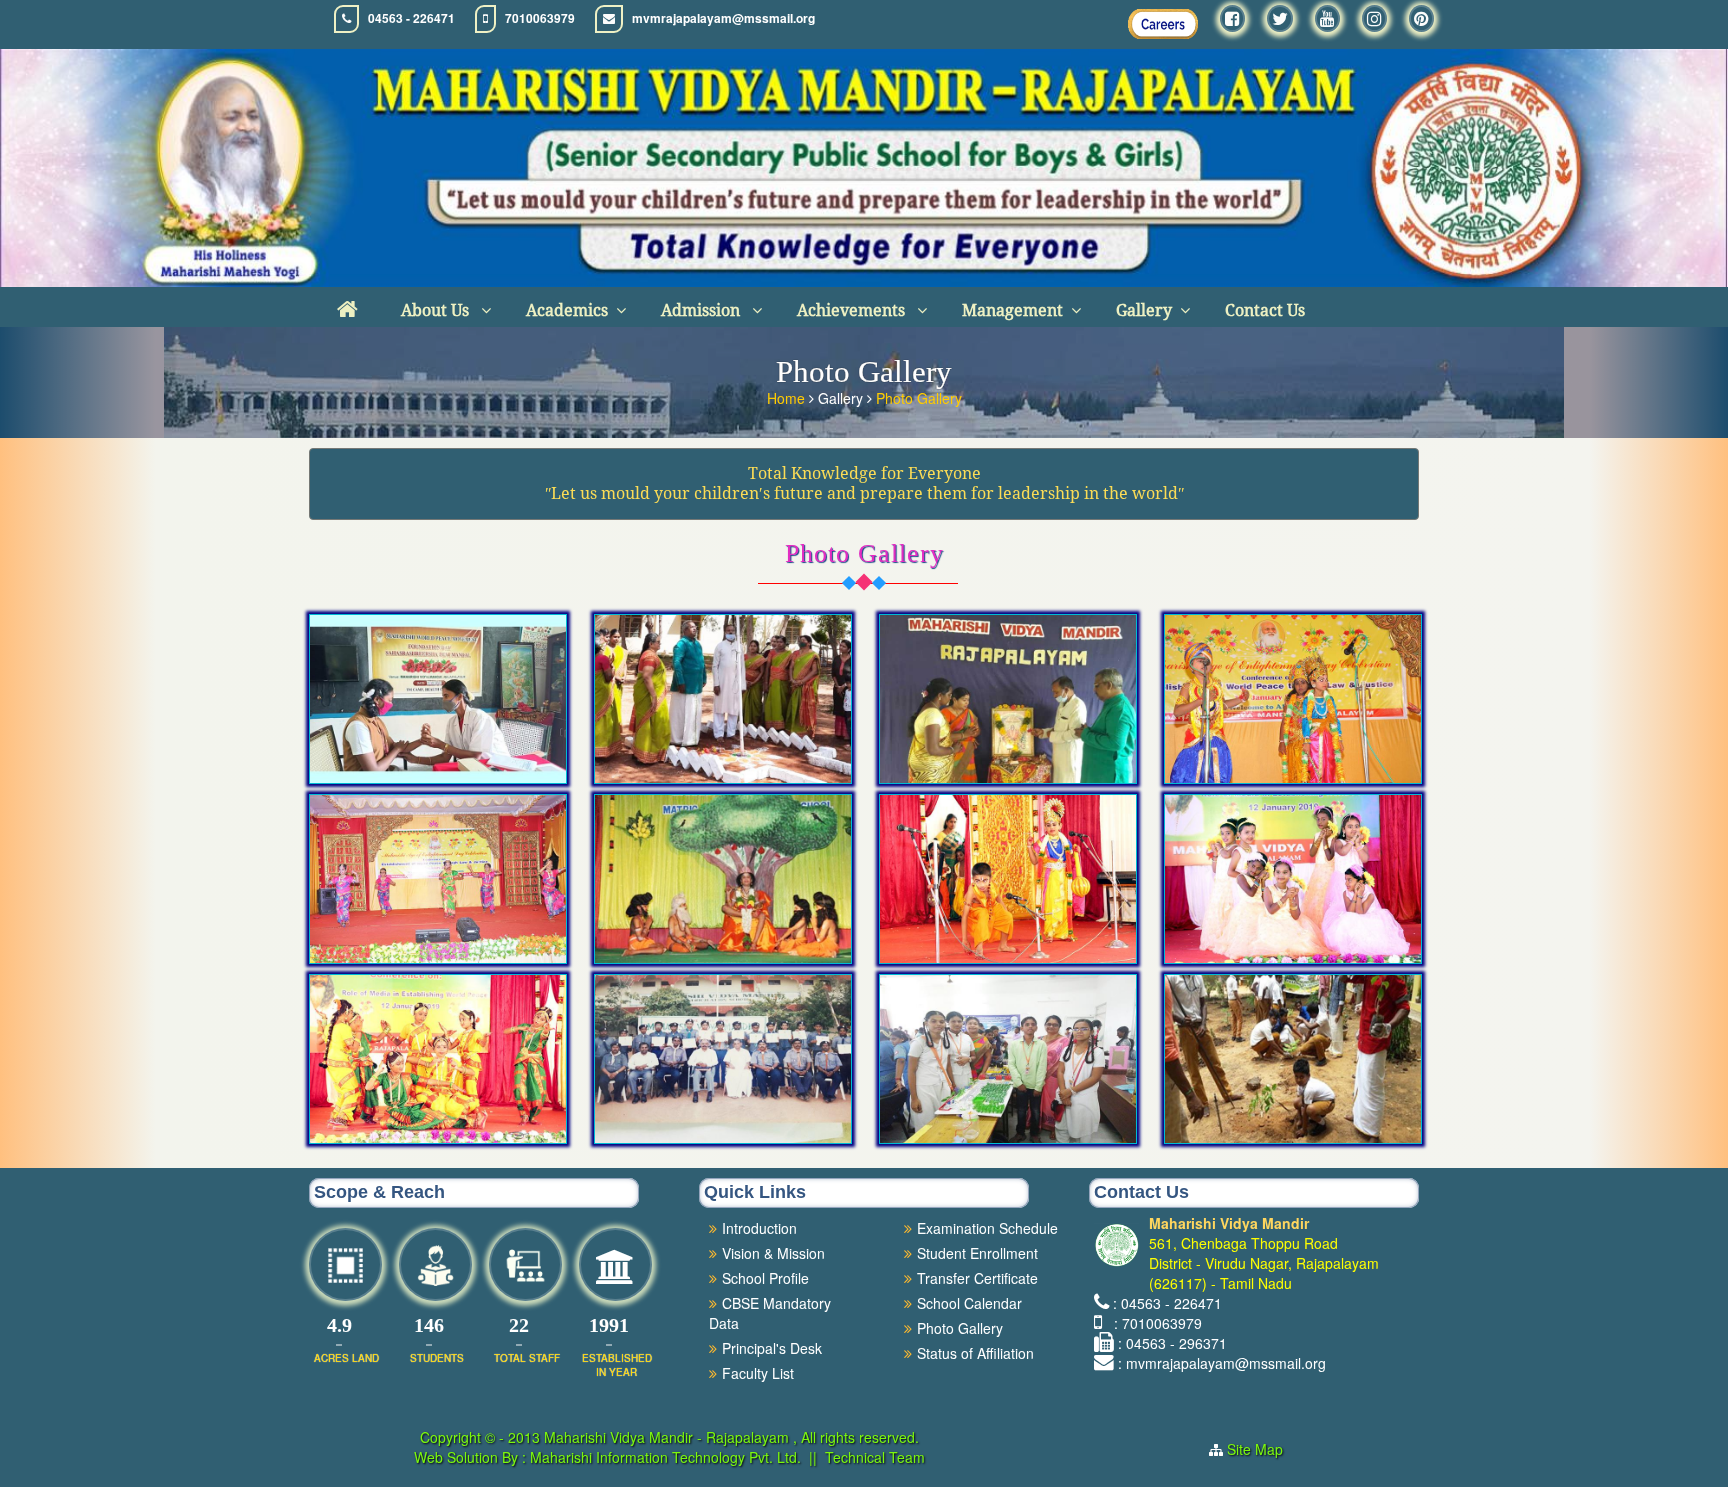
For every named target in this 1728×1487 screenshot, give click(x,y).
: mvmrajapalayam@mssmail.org (1222, 1363)
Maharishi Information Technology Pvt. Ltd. (663, 1457)
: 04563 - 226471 (1167, 1303)
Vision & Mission (773, 1253)
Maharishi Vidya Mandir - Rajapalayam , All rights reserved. (731, 1437)
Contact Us (1265, 310)
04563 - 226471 (411, 18)
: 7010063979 (1154, 1323)
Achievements (853, 310)
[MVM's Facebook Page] (1232, 18)
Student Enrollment (977, 1253)
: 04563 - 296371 (1172, 1343)
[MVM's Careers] (1163, 24)
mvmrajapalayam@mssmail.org (723, 18)
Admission (702, 310)
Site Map (1263, 1449)
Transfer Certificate (977, 1278)
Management (1012, 310)
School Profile (765, 1278)
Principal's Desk (772, 1348)
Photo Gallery (919, 398)
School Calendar (969, 1303)
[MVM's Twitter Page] (1280, 18)
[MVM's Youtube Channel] (1327, 18)
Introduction (759, 1228)
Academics (567, 310)
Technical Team (875, 1457)
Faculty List (758, 1373)
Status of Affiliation (975, 1353)
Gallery (1144, 310)
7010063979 (540, 18)
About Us (437, 310)
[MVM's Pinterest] (1421, 18)
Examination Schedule (987, 1228)
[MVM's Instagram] (1374, 18)
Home (788, 398)
